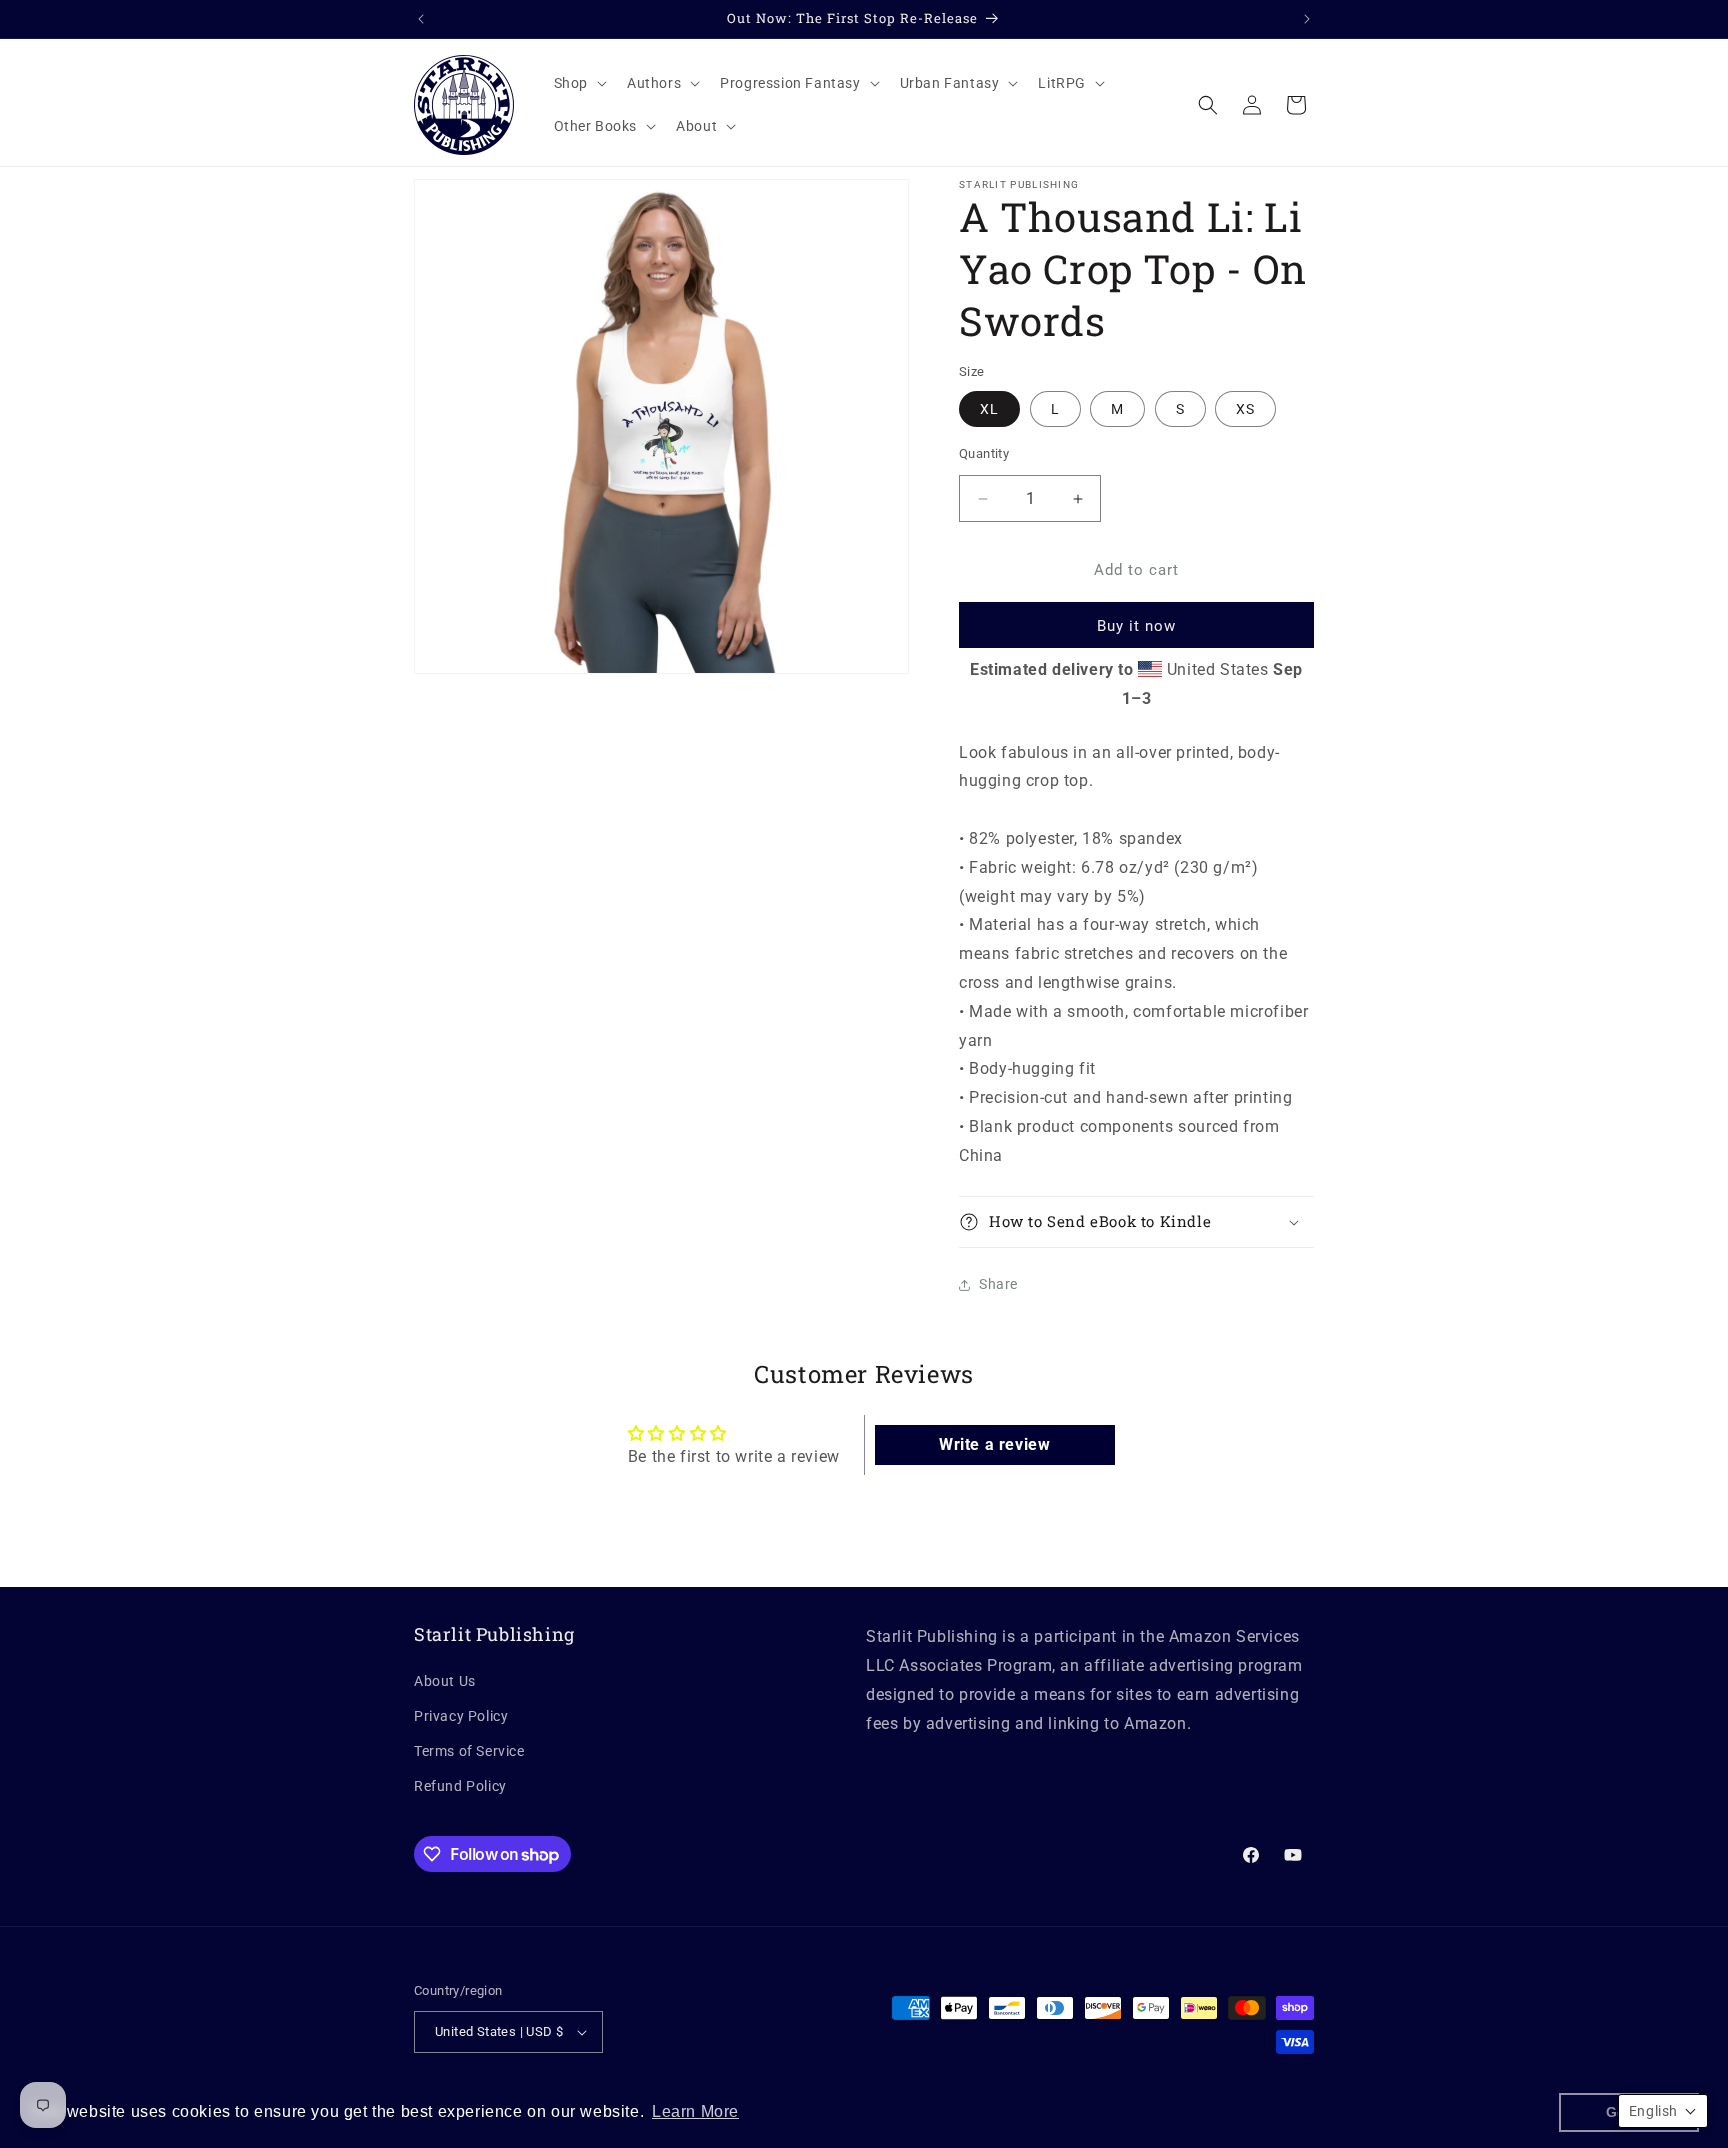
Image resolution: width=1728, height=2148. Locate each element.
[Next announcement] (1307, 19)
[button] (578, 83)
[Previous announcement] (421, 19)
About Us (445, 1681)
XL (989, 409)
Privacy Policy (461, 1716)
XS (1245, 409)
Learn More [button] (695, 2111)
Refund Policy (460, 1786)
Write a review (994, 1444)
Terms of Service (469, 1751)
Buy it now (1136, 626)
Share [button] (998, 1284)
